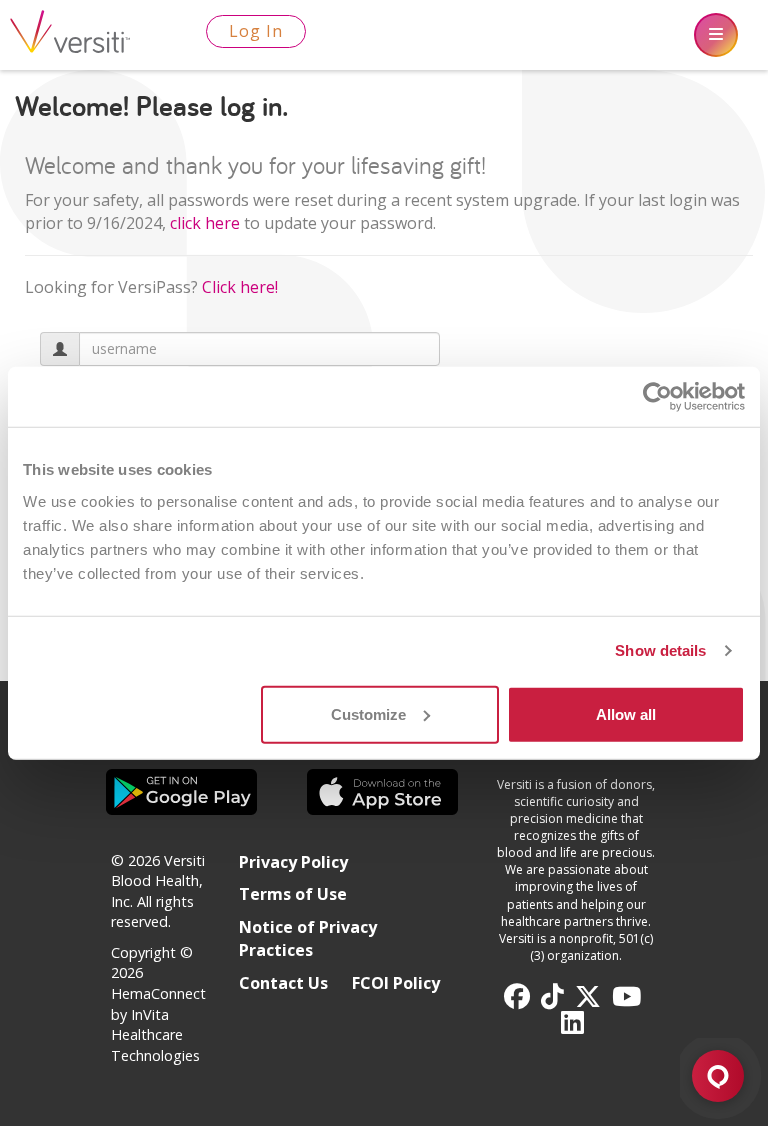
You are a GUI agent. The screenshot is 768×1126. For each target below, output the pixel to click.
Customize (368, 713)
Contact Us (283, 983)
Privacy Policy (293, 862)
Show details (660, 650)
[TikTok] (552, 997)
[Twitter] (588, 997)
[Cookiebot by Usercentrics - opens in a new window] (657, 397)
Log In (256, 31)
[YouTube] (626, 997)
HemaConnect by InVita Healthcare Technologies (158, 1024)
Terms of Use (293, 894)
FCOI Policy (396, 983)
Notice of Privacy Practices (308, 938)
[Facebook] (517, 997)
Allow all (626, 713)
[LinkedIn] (572, 1023)
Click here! (240, 287)
